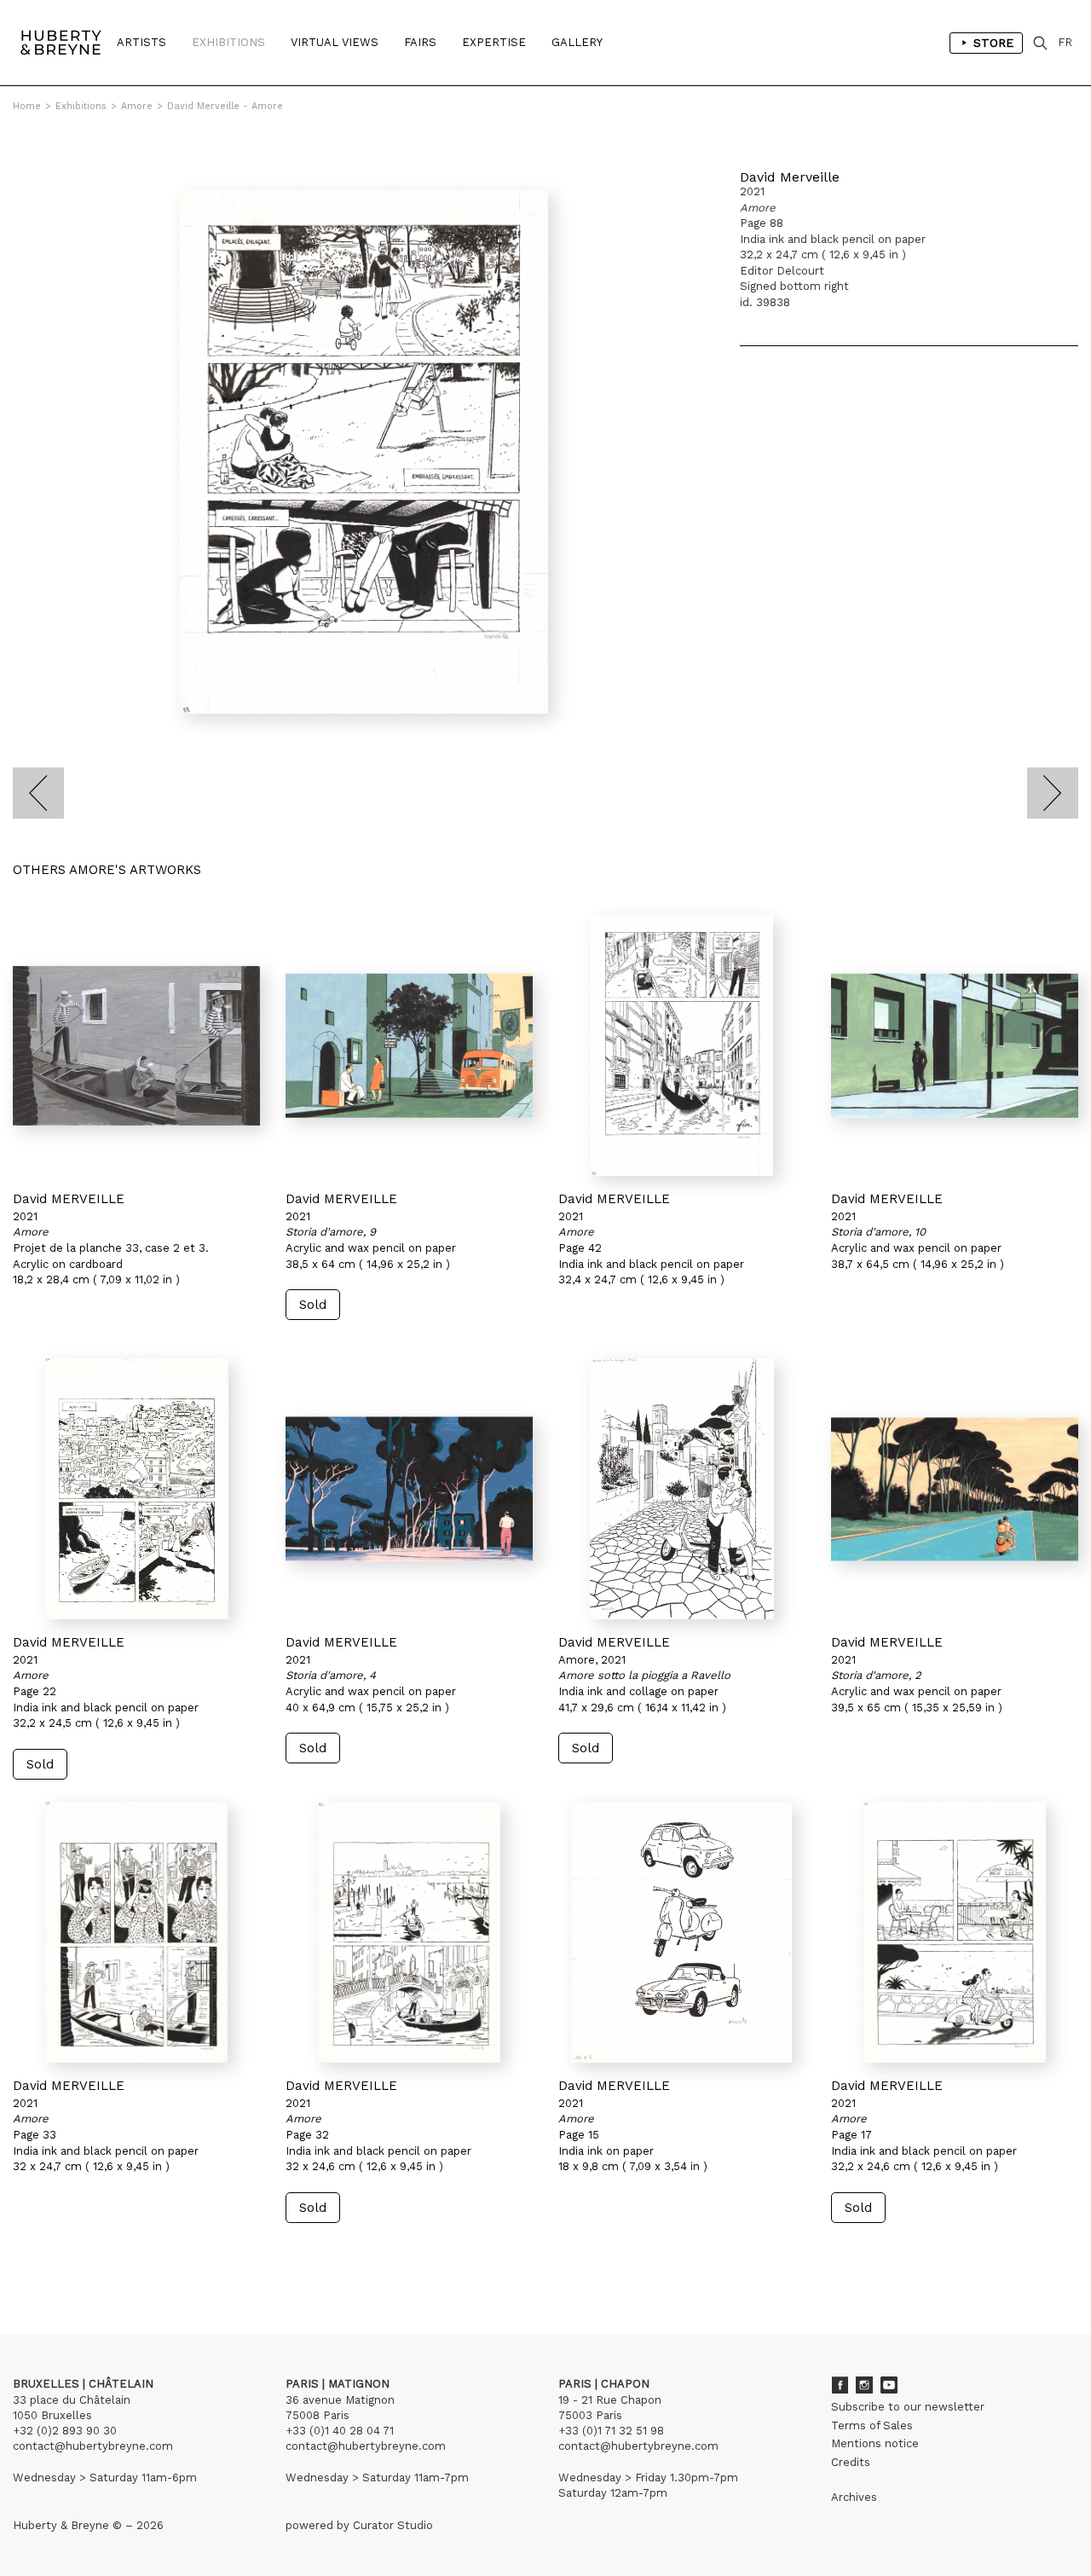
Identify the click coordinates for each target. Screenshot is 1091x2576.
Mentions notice (875, 2443)
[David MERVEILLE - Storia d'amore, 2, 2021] (955, 1489)
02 (44, 2255)
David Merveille (790, 177)
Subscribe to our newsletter (908, 2407)
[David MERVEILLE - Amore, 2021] (136, 1045)
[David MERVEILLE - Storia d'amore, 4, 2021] (409, 1489)
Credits (851, 2462)
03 (61, 2255)
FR (1065, 42)
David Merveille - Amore (225, 106)
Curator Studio (393, 2525)
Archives (854, 2497)
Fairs (420, 42)
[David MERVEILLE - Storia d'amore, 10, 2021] (955, 1045)
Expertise (494, 42)
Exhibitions (228, 42)
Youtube (889, 2385)
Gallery (577, 42)
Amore (137, 106)
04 (78, 2255)
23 (115, 2255)
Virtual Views (335, 42)
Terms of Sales (872, 2425)
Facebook (840, 2385)
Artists (141, 42)
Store (993, 43)
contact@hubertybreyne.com (93, 2446)
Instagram (864, 2385)
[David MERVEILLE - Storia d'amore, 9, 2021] (409, 1045)
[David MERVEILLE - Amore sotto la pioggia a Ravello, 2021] (682, 1489)
